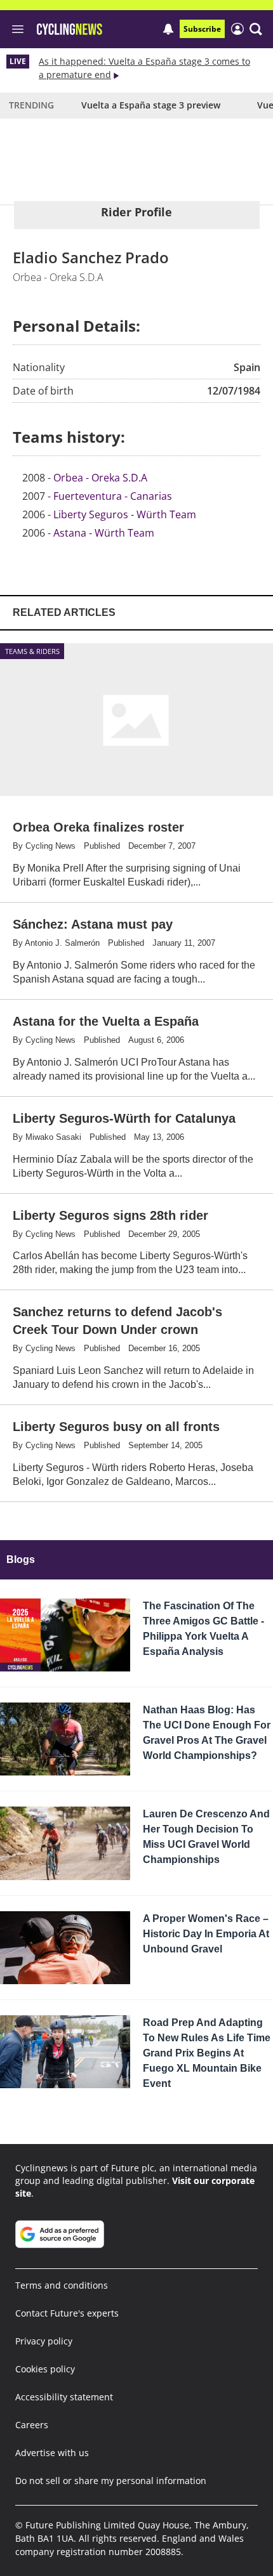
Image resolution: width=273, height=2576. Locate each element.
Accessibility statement (64, 2397)
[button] (256, 29)
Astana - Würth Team (104, 533)
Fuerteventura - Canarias (113, 496)
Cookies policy (45, 2369)
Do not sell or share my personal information (111, 2481)
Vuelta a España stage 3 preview (151, 105)
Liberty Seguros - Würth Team (125, 514)
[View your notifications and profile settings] (168, 29)
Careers (32, 2425)
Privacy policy (44, 2341)
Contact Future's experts (67, 2313)
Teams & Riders (32, 651)
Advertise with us (52, 2453)
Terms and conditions (62, 2285)
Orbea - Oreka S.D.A (100, 478)
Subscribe (202, 29)
